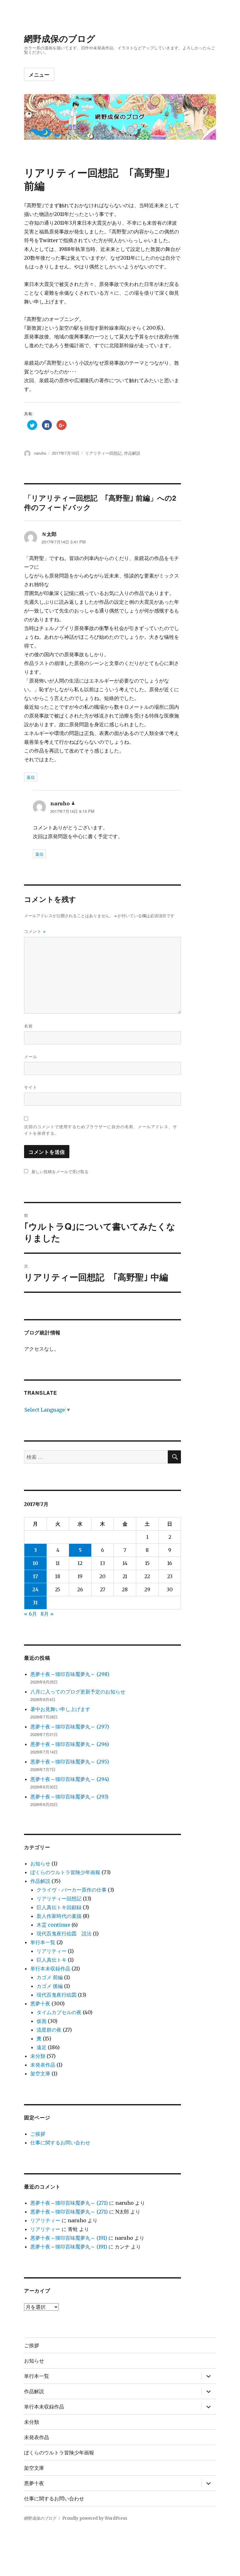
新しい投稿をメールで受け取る (60, 1171)
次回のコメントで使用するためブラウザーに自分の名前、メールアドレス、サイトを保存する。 (101, 1130)
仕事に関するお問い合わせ (60, 2143)
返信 (31, 777)
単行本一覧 (43, 1942)
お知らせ (40, 1863)
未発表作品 (43, 2065)
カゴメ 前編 (50, 1977)
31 (35, 1603)
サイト (31, 1087)
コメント (35, 931)
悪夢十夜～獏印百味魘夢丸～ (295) (70, 1762)
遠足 (42, 2047)
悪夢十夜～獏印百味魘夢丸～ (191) (69, 2238)
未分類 (38, 2056)
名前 (28, 1026)
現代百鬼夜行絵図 (57, 1995)
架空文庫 (40, 2073)
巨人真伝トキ (52, 1960)
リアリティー (52, 1951)
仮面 (42, 2021)
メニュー (39, 75)
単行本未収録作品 (50, 1968)
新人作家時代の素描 (59, 1916)
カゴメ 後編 (50, 1986)
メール (31, 1056)
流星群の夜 (49, 2030)
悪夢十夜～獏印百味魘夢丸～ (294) (70, 1779)
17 (35, 1576)
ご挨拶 (38, 2134)
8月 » (47, 1614)
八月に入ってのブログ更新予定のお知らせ (78, 1692)
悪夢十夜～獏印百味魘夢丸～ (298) (70, 1674)
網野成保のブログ (60, 38)
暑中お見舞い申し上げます (60, 1709)
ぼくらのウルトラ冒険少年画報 (65, 1872)
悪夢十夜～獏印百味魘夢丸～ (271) (69, 2203)
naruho (40, 453)
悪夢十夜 (40, 2003)
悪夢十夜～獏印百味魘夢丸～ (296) (70, 1744)
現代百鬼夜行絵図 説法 (64, 1933)
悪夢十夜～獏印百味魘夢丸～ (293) (69, 1797)
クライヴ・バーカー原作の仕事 (72, 1890)
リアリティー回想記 (103, 453)
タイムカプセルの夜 (59, 2012)
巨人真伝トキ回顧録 (59, 1907)
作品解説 (132, 453)
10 (35, 1563)
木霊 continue (53, 1925)
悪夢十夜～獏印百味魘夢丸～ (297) (70, 1727)
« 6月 (30, 1614)
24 (35, 1589)
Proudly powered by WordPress (95, 2518)
